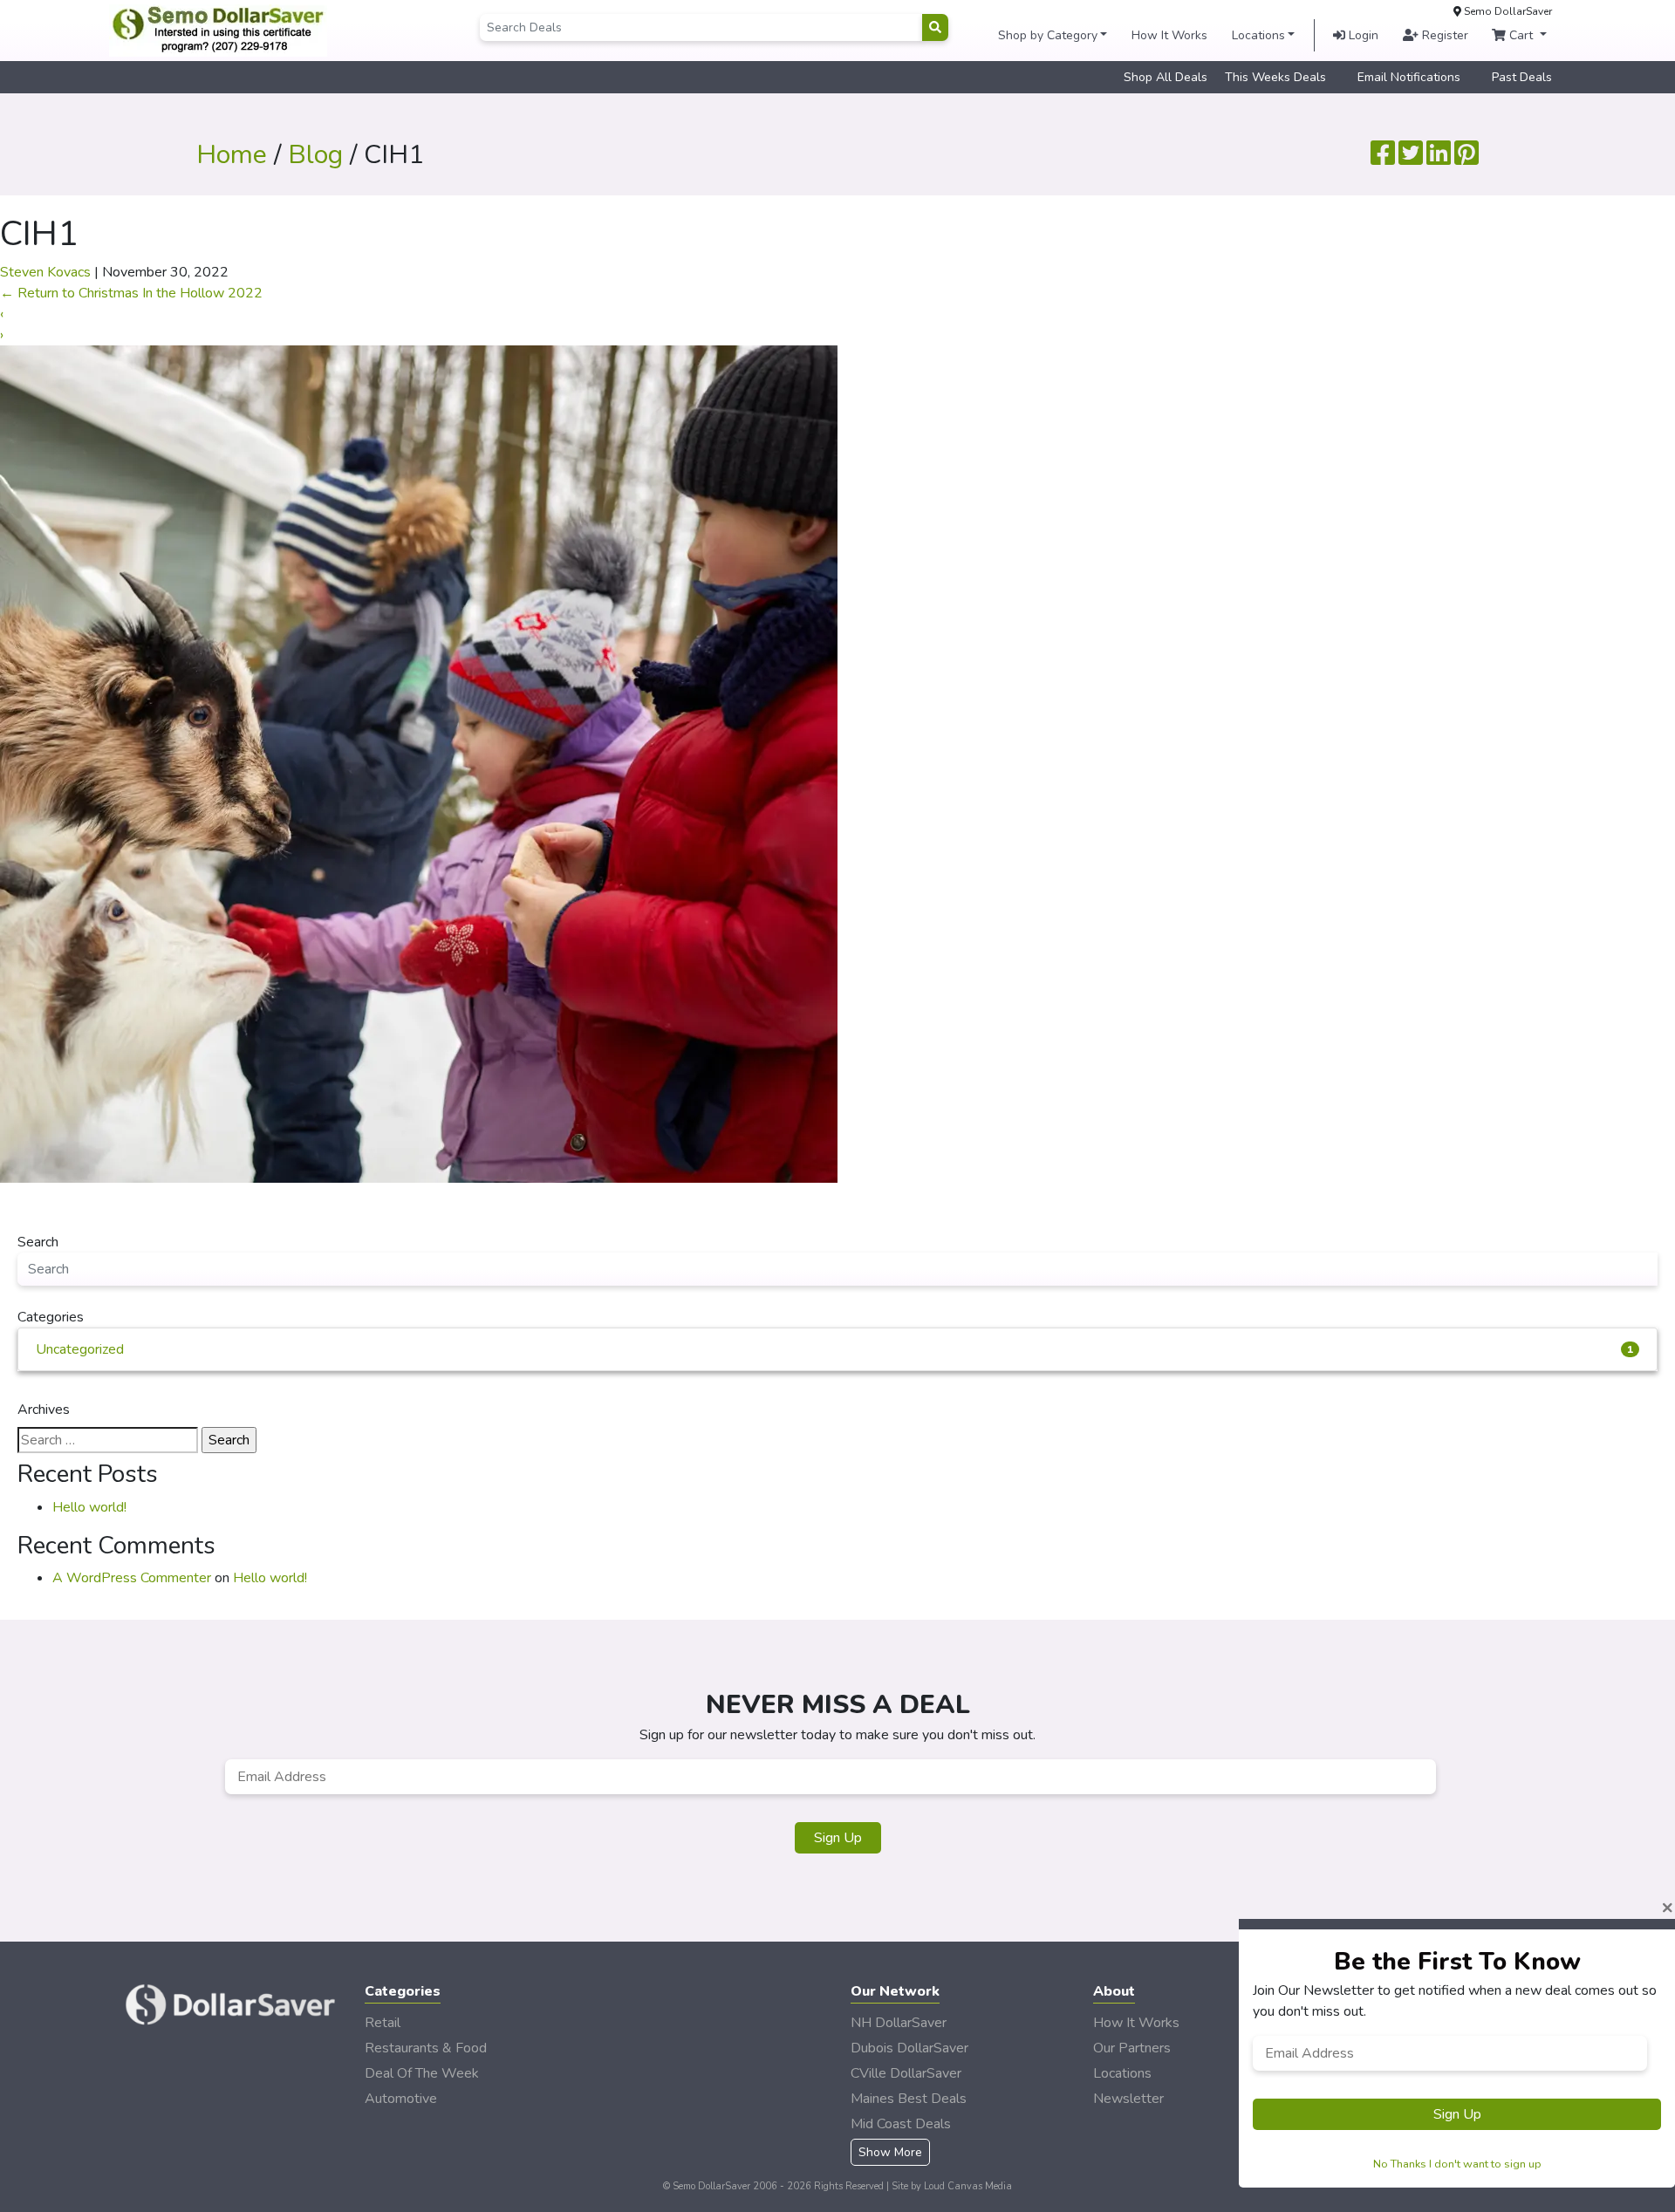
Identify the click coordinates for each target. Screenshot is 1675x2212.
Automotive (401, 2099)
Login (1362, 35)
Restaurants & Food (426, 2048)
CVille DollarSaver (906, 2073)
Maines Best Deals (909, 2099)
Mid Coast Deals (901, 2124)
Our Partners (1132, 2048)
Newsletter (1128, 2099)
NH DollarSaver (899, 2023)
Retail (383, 2023)
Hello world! (89, 1507)
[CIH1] (419, 763)
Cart (1521, 35)
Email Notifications (1409, 77)
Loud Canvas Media (968, 2186)
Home (232, 155)
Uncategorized (834, 1349)
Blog (315, 155)
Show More (890, 2152)
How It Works (1169, 35)
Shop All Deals (1166, 77)
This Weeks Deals (1275, 77)
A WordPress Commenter (132, 1578)
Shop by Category (1048, 35)
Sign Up (838, 1838)
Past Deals (1522, 77)
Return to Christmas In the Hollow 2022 (131, 293)
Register (1443, 35)
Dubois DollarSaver (909, 2048)
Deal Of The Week (422, 2073)
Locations (1258, 35)
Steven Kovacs (45, 272)
